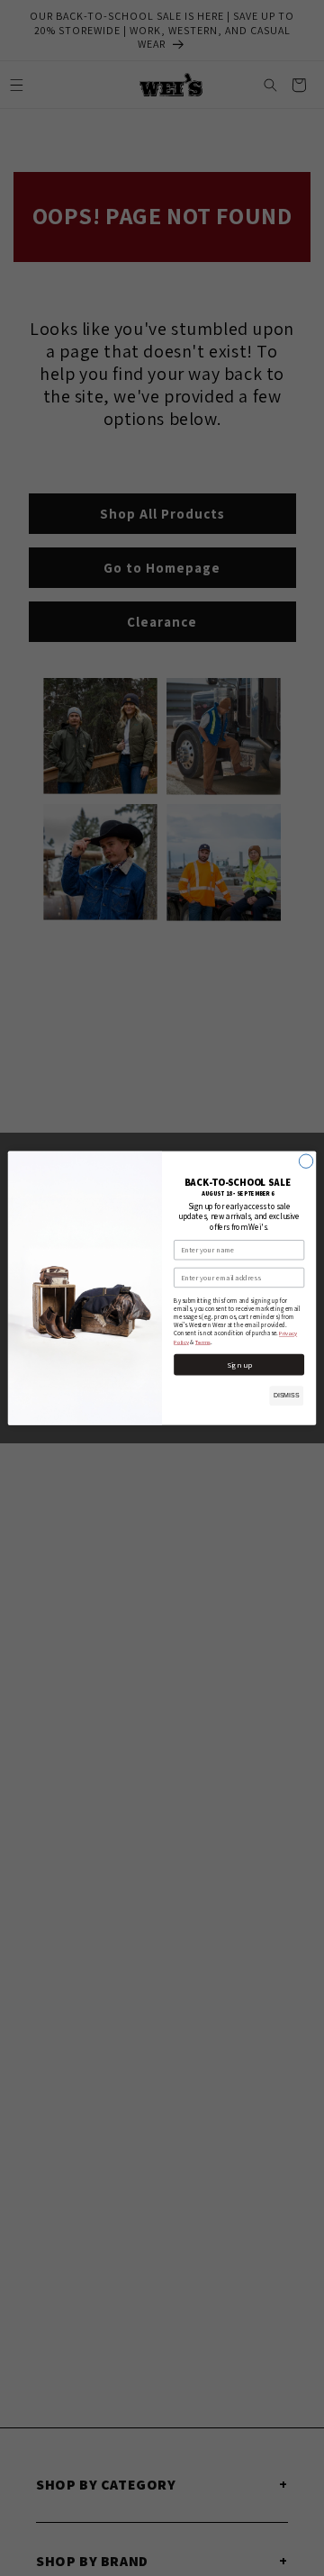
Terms (203, 1342)
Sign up (239, 1365)
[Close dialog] (306, 1161)
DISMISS (287, 1395)
